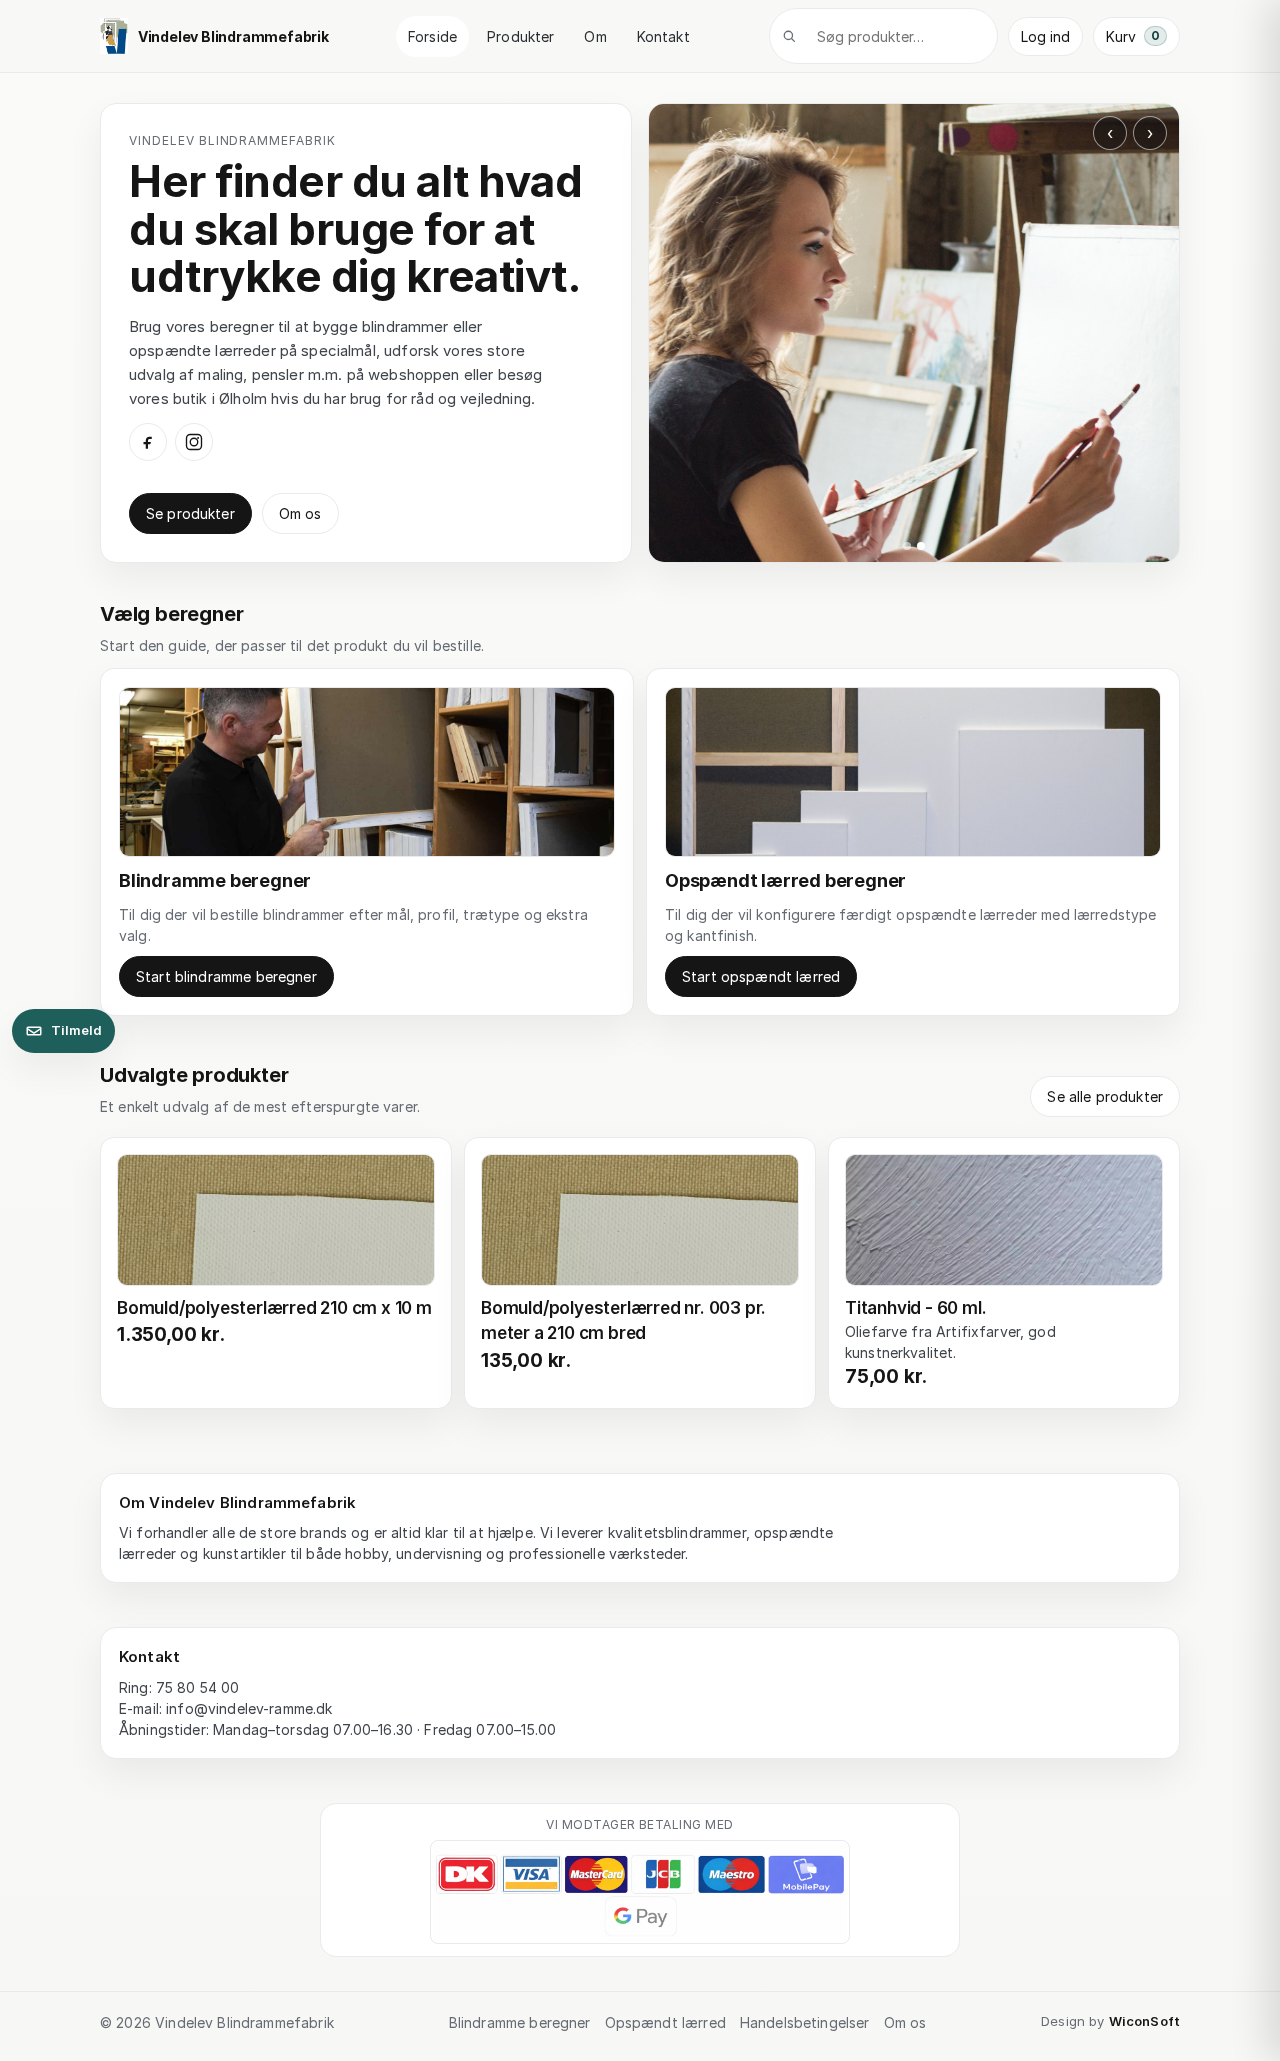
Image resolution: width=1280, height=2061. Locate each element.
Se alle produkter (1105, 1096)
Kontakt (663, 36)
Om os (300, 513)
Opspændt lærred (665, 2022)
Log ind (1045, 36)
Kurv (1133, 36)
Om (595, 36)
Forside (432, 36)
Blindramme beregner (520, 2022)
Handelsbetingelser (805, 2022)
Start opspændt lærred (761, 976)
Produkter (520, 36)
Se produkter (190, 513)
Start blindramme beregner (226, 976)
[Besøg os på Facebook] (148, 442)
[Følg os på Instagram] (194, 442)
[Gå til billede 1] (907, 546)
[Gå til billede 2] (921, 546)
